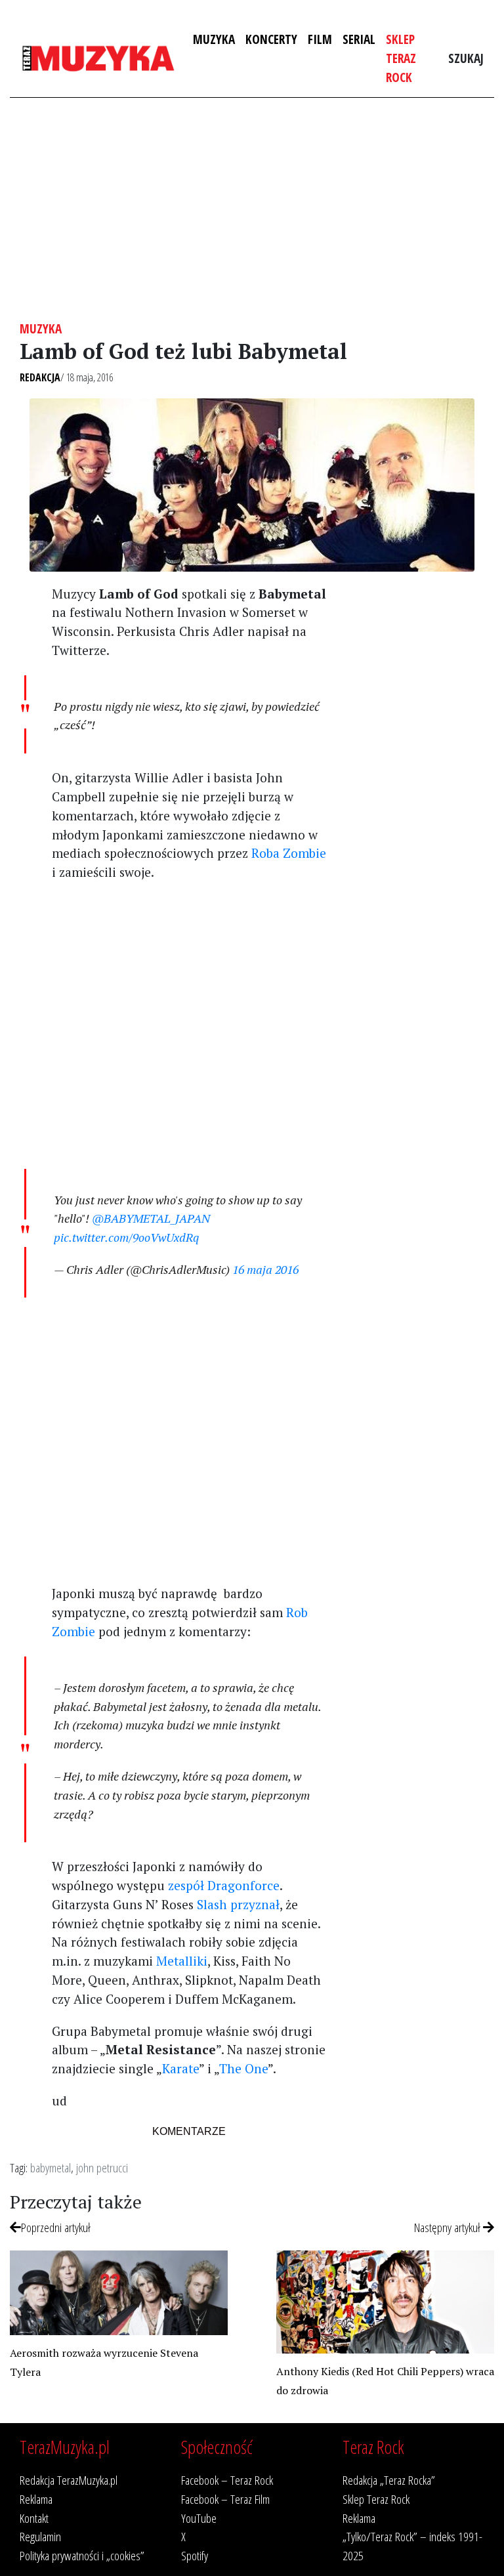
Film (320, 39)
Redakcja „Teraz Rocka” (389, 2480)
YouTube (199, 2518)
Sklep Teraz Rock (401, 58)
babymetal (51, 2167)
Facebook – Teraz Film (225, 2499)
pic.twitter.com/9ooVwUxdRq (126, 1237)
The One (243, 2068)
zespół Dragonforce (224, 1885)
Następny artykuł (449, 2227)
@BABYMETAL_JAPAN (151, 1218)
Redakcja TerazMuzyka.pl (69, 2480)
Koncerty (271, 39)
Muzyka (214, 39)
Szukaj (466, 58)
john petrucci (102, 2167)
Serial (359, 39)
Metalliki (182, 1961)
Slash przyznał (238, 1904)
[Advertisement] (252, 209)
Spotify (195, 2555)
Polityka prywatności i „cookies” (82, 2555)
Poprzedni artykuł (56, 2227)
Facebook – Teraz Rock (227, 2480)
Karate (180, 2068)
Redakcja (40, 377)
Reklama (36, 2499)
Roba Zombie (289, 853)
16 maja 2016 (265, 1269)
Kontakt (34, 2518)
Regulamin (40, 2536)
